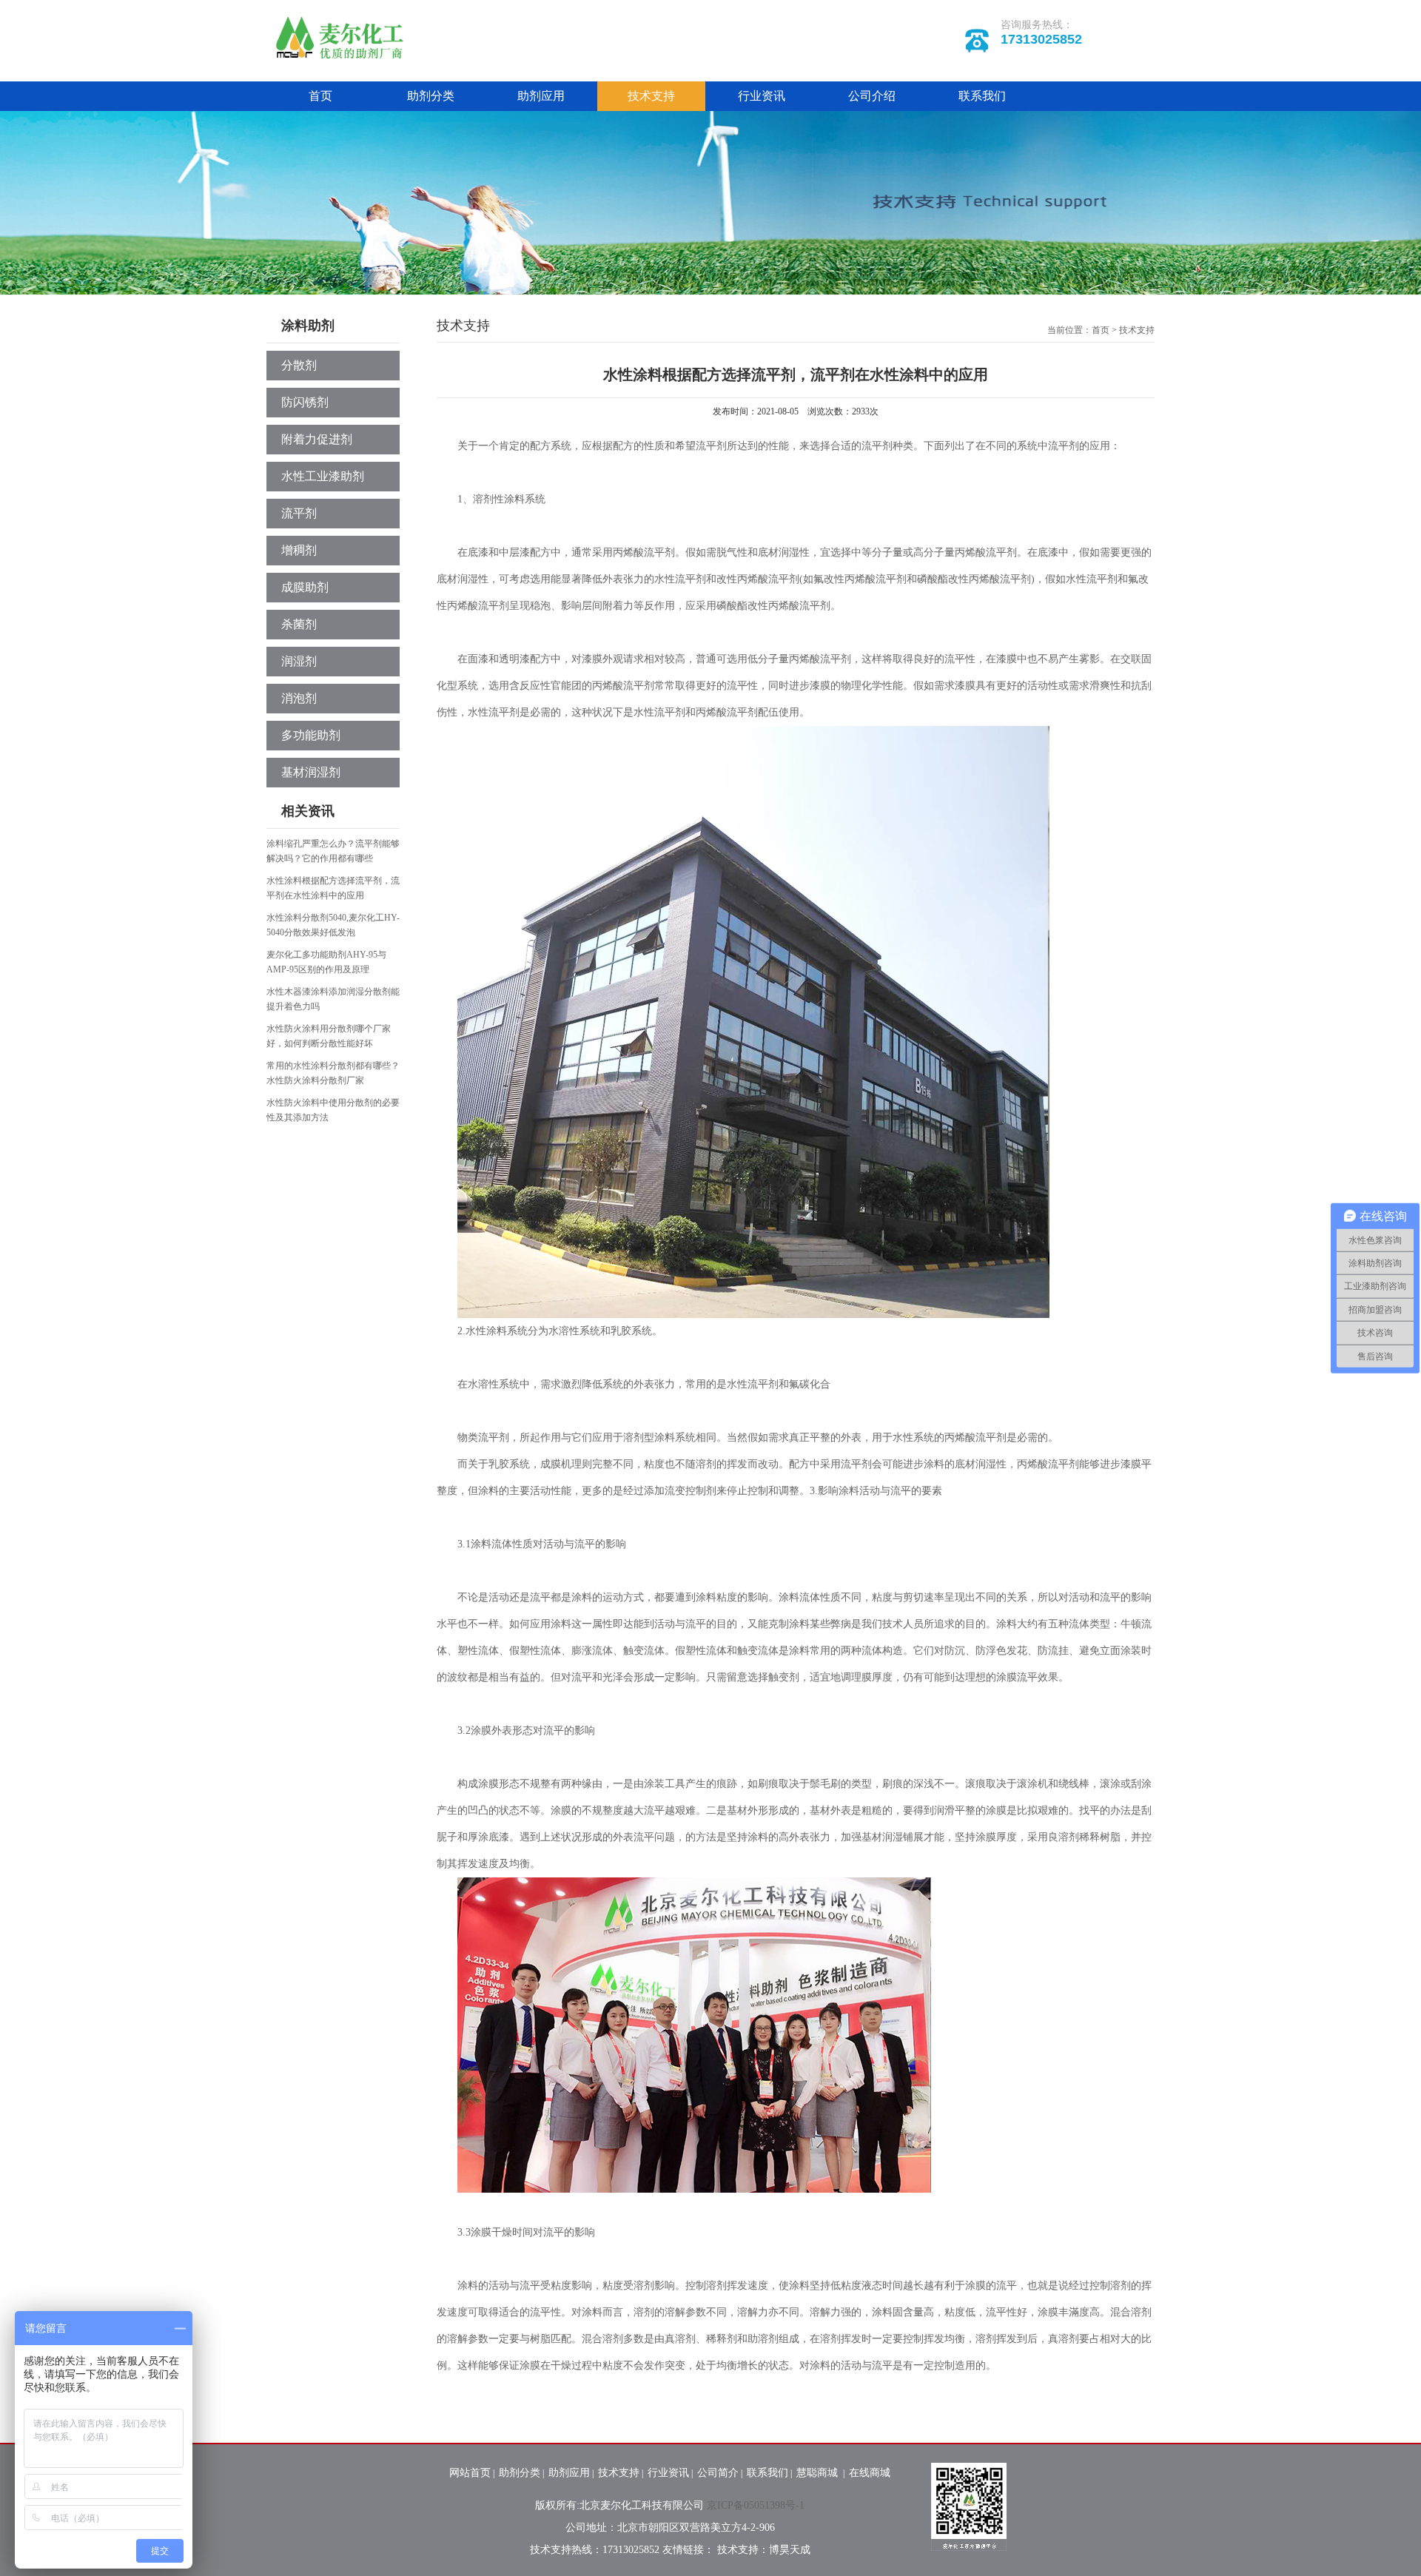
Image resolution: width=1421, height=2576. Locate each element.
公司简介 (718, 2473)
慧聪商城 (819, 2473)
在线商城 (870, 2473)
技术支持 (651, 96)
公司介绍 (872, 96)
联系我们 (982, 96)
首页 (320, 96)
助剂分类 (431, 96)
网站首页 (470, 2473)
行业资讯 (762, 96)
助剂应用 (541, 96)
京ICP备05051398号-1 (756, 2505)
